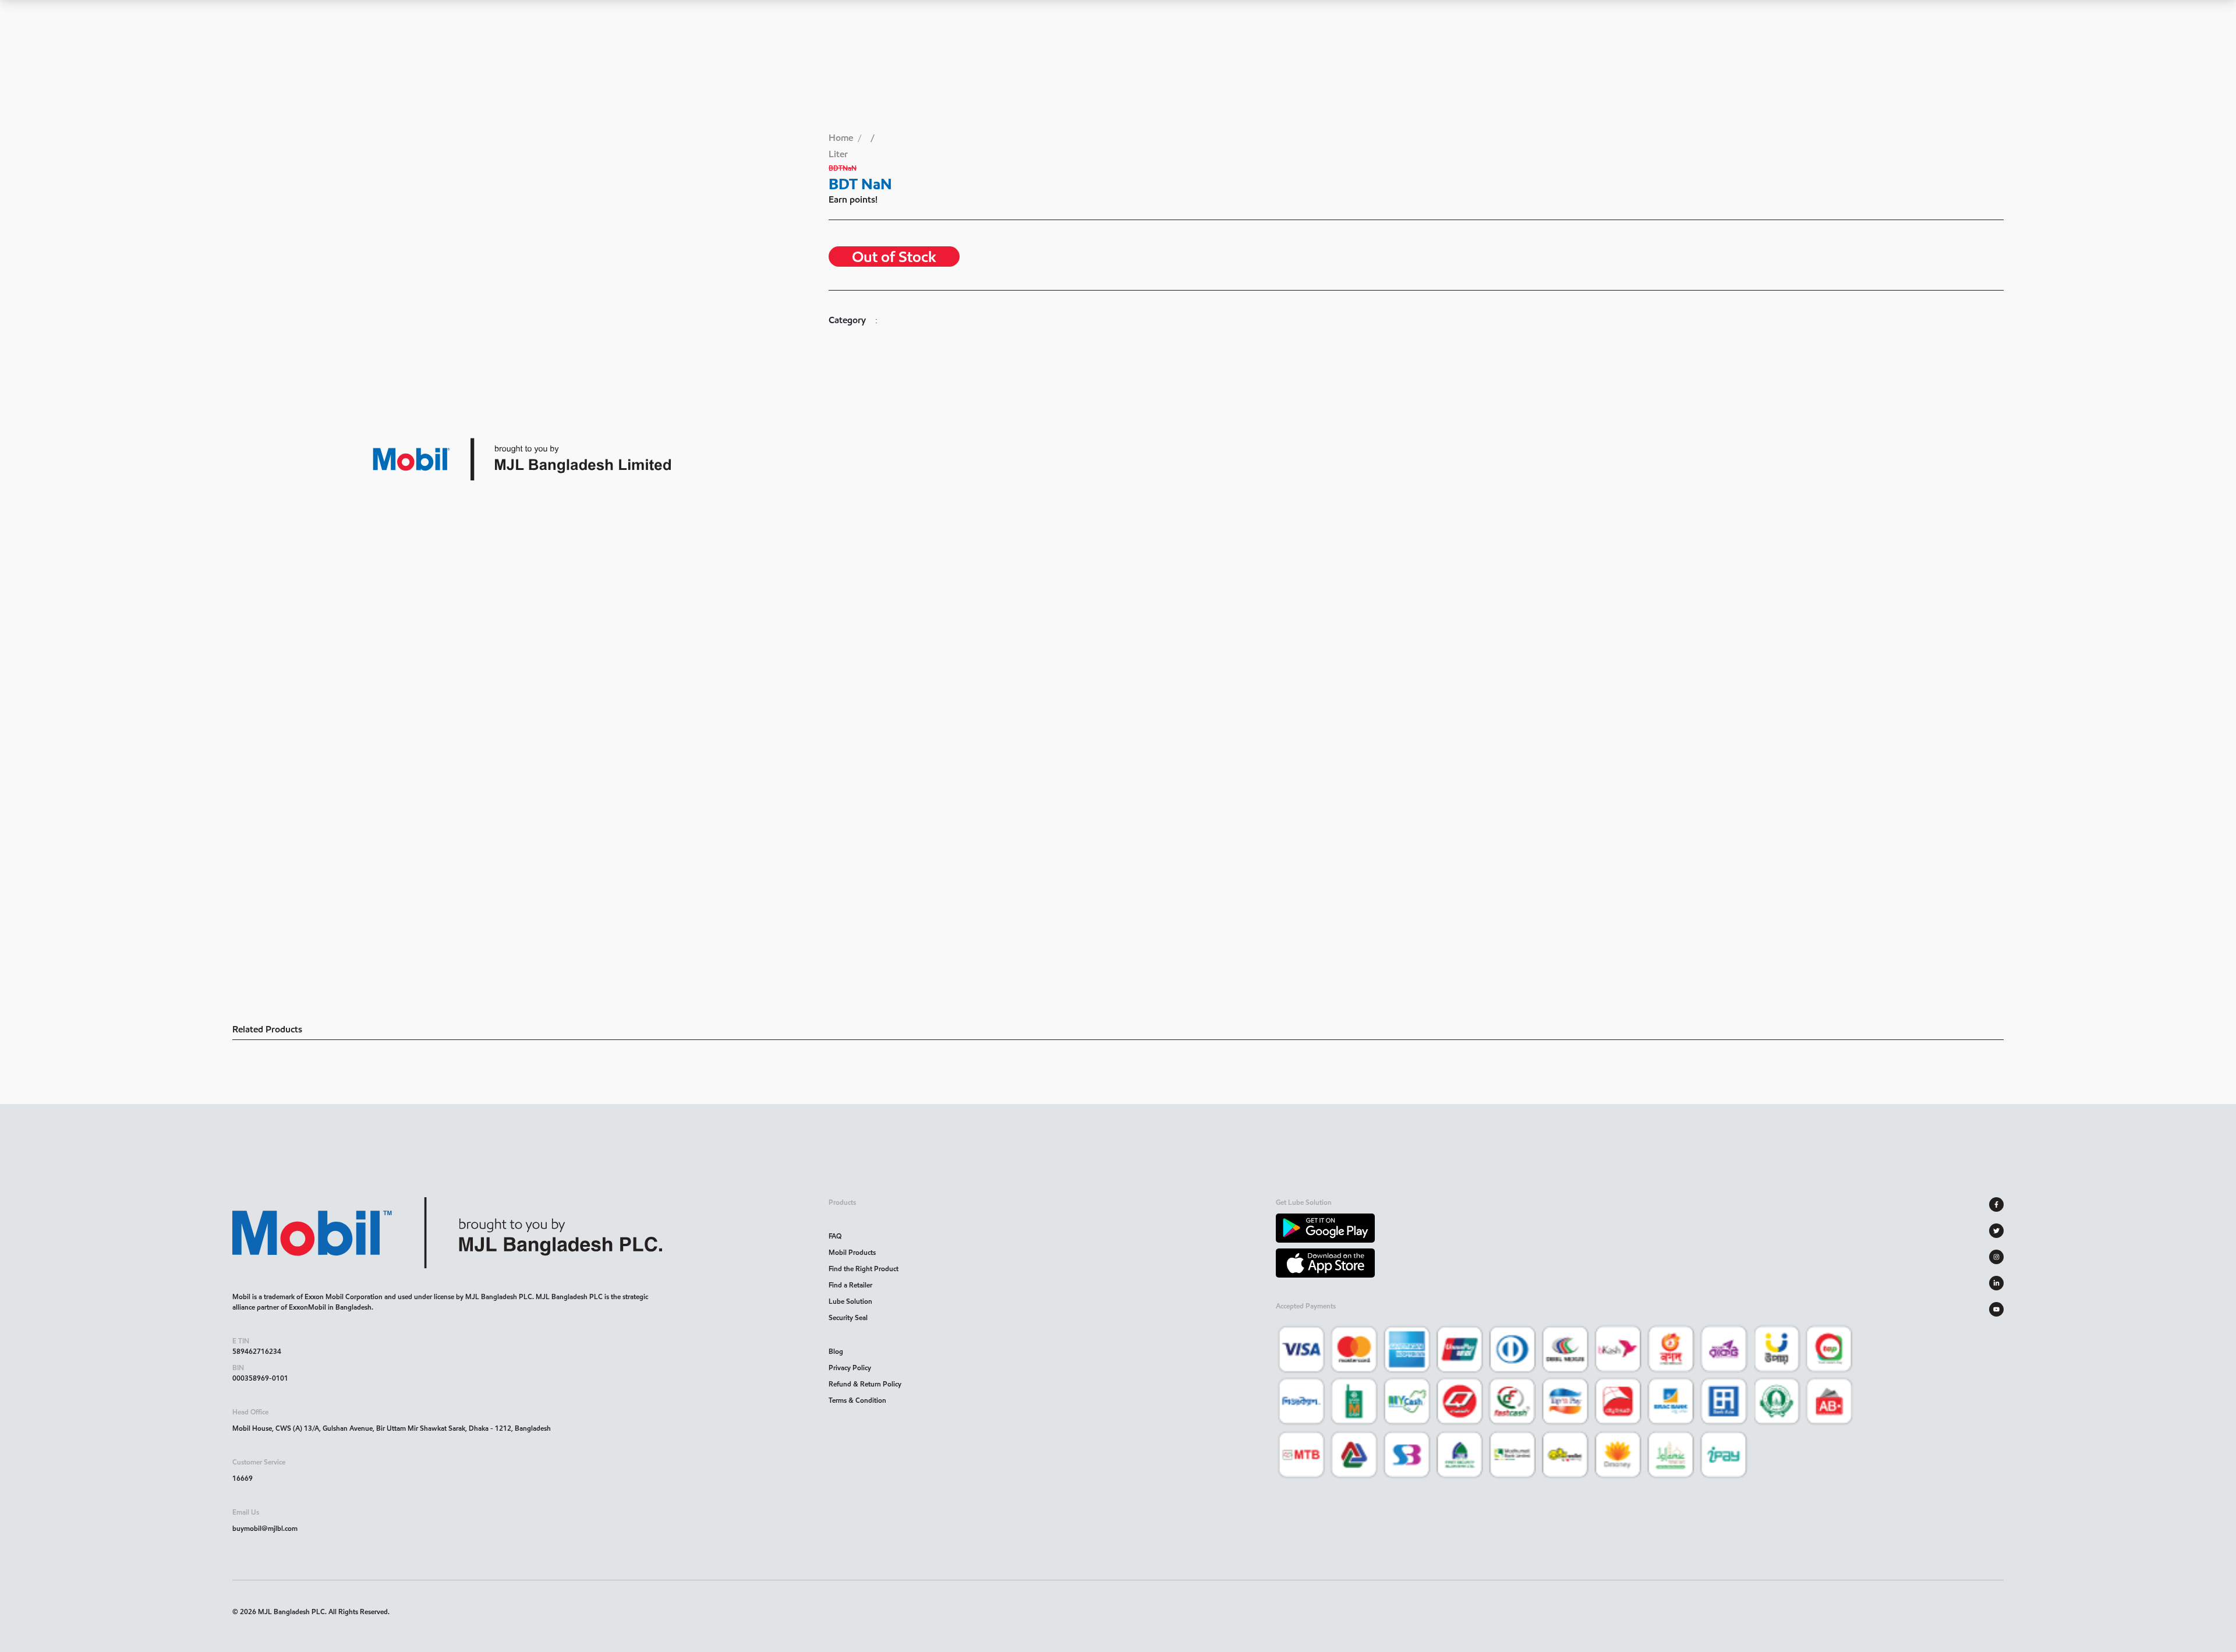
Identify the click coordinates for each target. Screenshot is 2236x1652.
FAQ (835, 1236)
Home (841, 138)
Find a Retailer (850, 1285)
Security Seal (848, 1317)
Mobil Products (852, 1252)
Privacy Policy (850, 1368)
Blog (836, 1351)
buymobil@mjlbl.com (265, 1528)
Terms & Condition (857, 1400)
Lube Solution (850, 1301)
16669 (243, 1478)
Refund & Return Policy (865, 1384)
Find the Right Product (864, 1269)
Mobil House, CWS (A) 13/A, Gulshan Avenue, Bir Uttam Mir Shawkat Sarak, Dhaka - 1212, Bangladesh (392, 1428)
